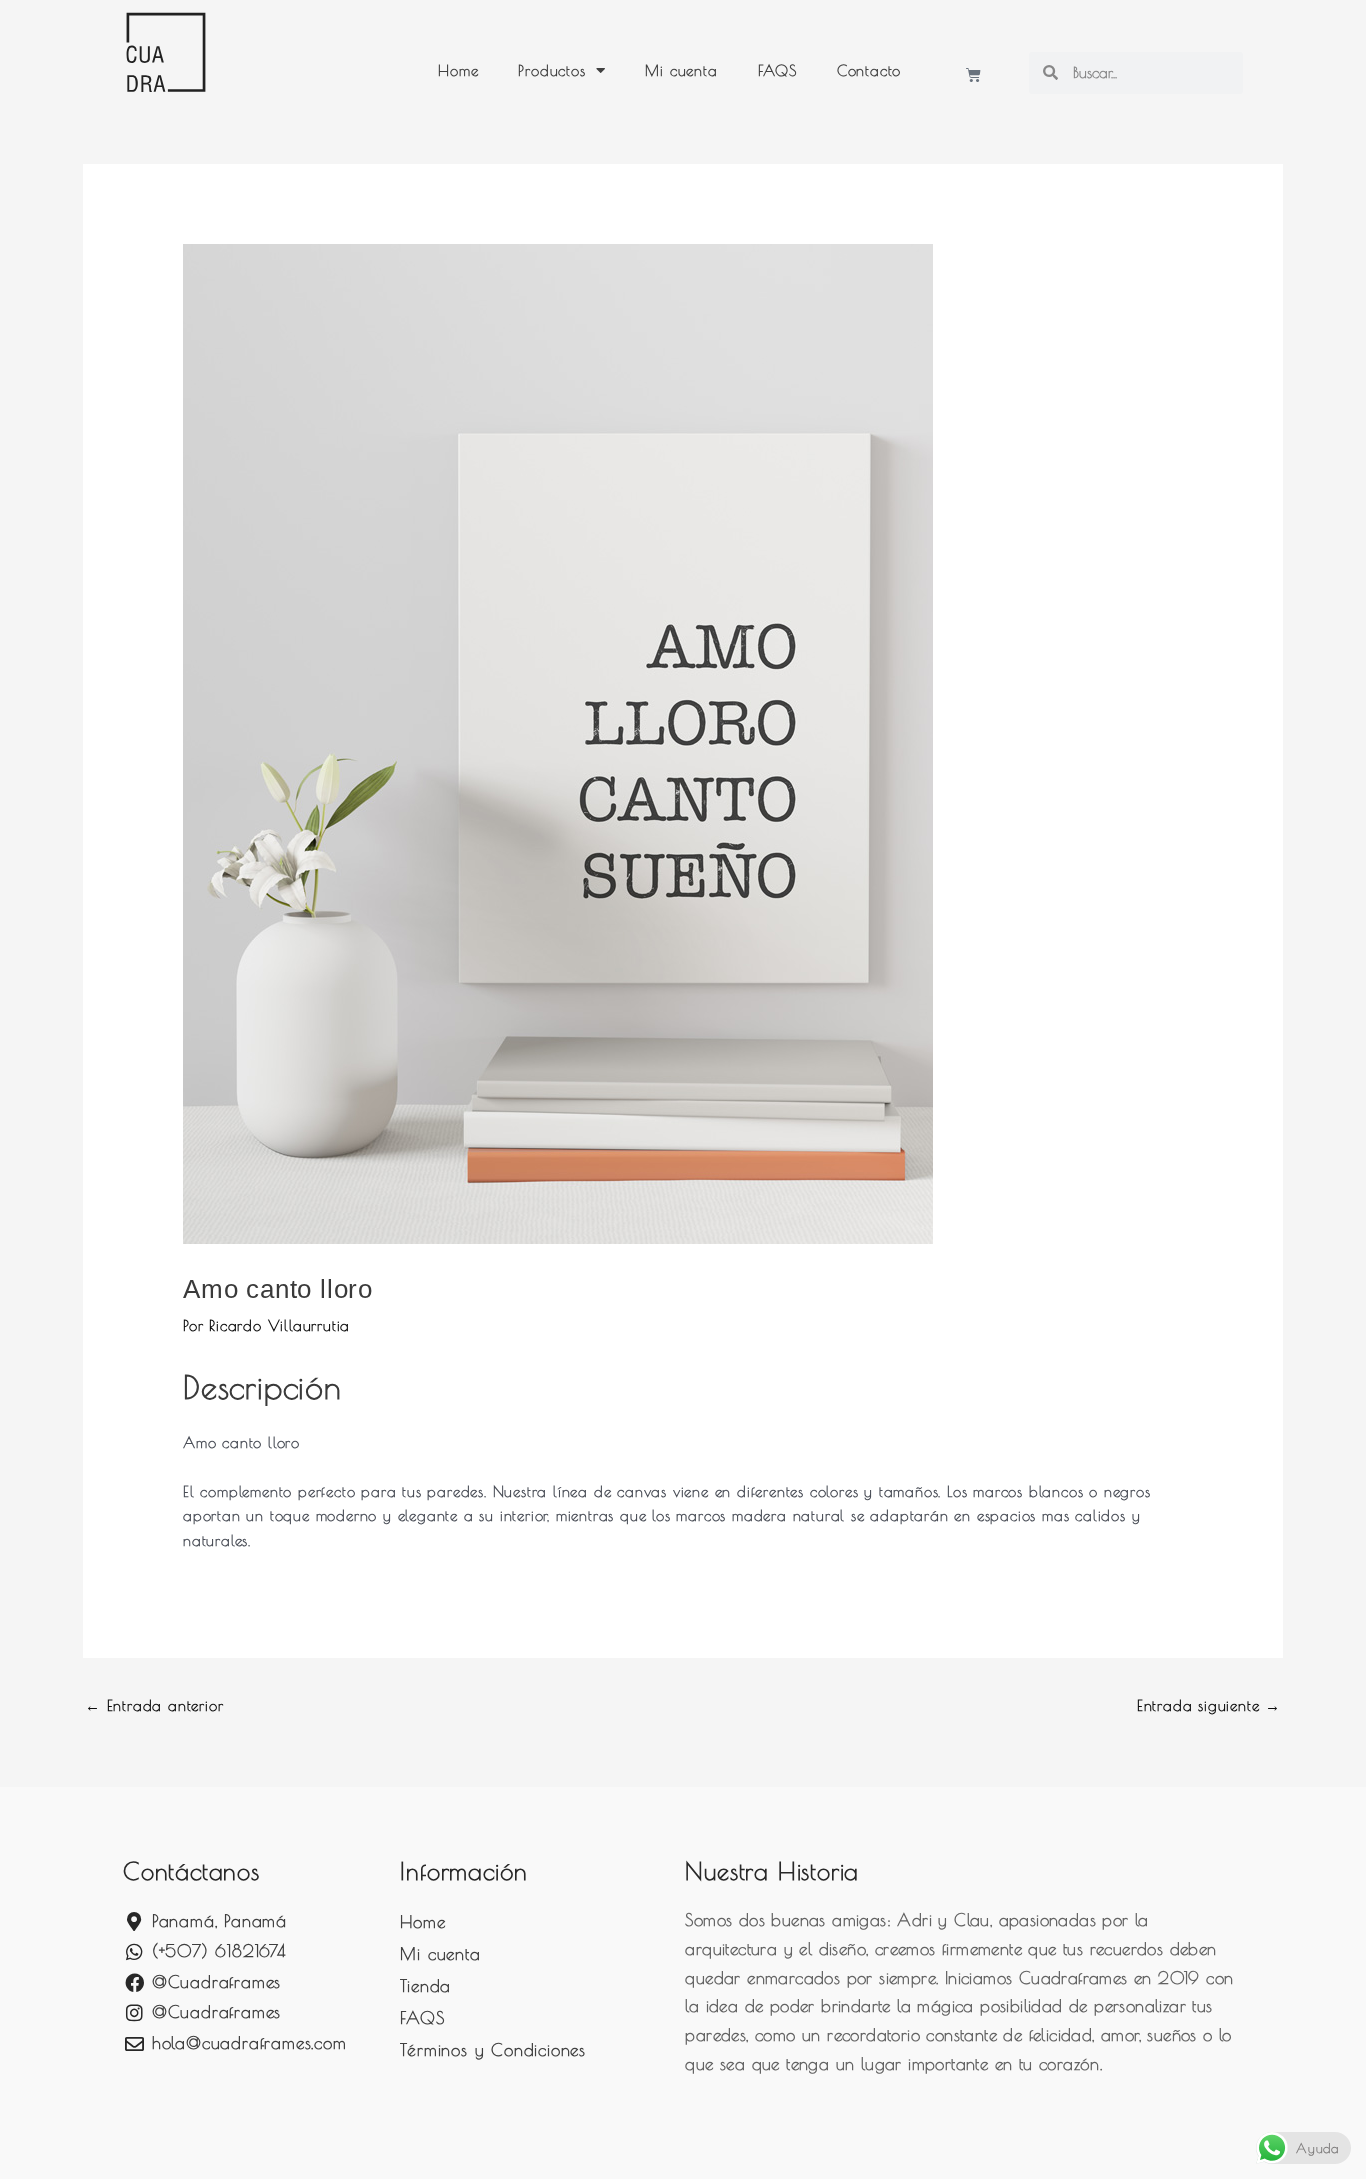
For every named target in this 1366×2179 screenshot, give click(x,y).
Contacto (869, 70)
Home (458, 70)
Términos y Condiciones (493, 2050)
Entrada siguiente (1209, 1705)
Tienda (425, 1986)
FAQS (777, 70)
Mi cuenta (681, 70)
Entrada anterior (154, 1705)
